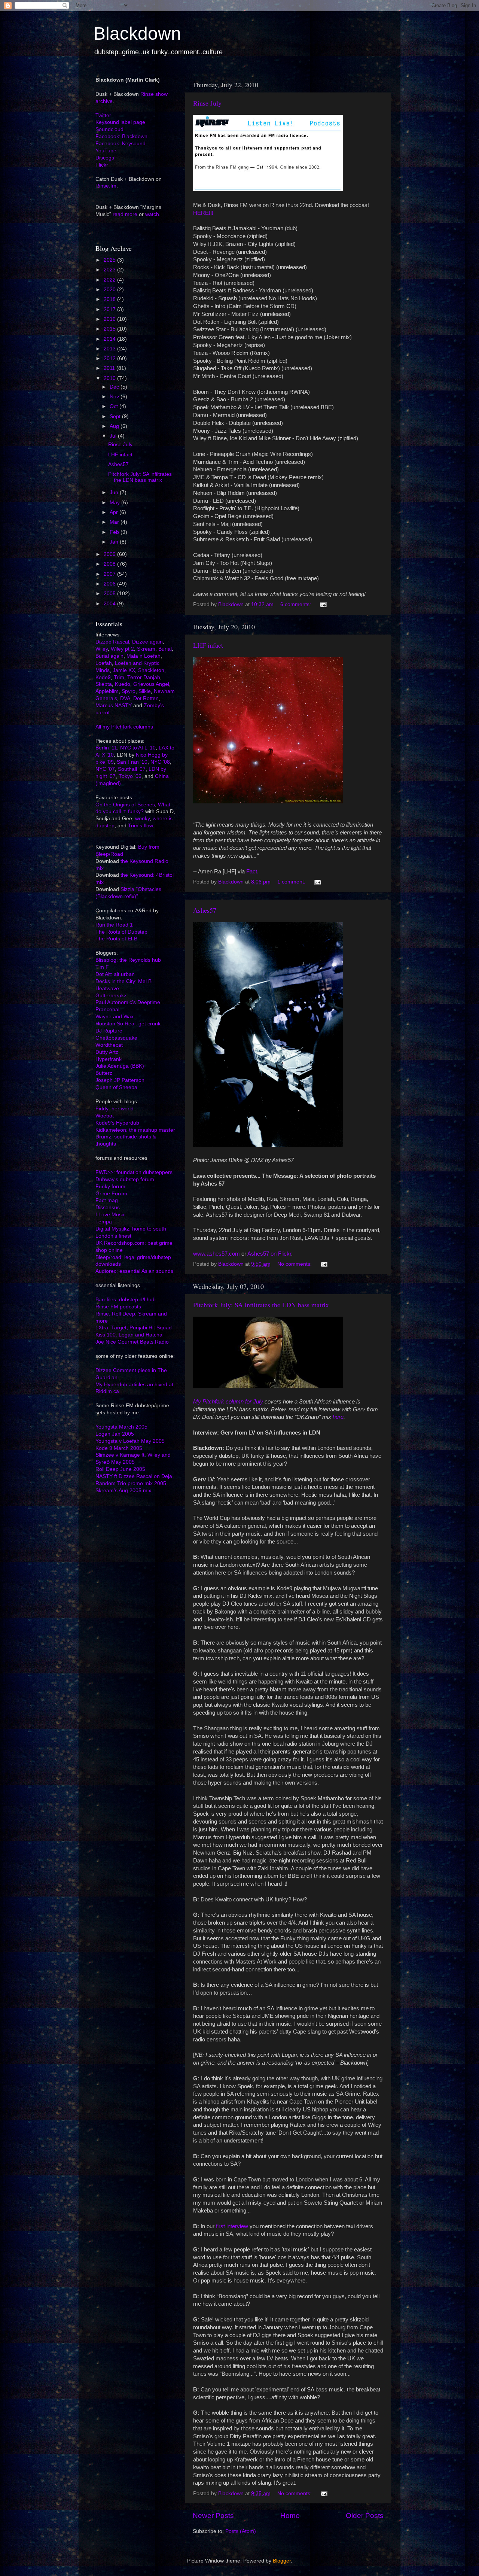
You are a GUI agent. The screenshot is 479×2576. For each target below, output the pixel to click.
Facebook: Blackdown (121, 136)
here (338, 1417)
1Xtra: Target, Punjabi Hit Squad (134, 1328)
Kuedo (123, 684)
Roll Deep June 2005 (120, 1469)
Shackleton (151, 670)
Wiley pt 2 (122, 649)
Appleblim (107, 691)
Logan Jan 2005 (115, 1434)
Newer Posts (213, 2516)
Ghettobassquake (116, 1038)
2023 (110, 270)
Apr (115, 512)
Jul (114, 436)
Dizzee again (147, 642)
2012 (110, 358)
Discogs (105, 158)
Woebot (105, 1116)
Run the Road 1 (114, 925)
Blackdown (137, 34)
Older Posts (365, 2516)
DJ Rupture (109, 1031)
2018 (110, 299)
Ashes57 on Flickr (269, 1254)
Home (290, 2516)
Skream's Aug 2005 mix (123, 1491)
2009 (110, 554)
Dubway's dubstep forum (125, 1179)
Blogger (282, 2561)
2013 (110, 349)
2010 (110, 378)
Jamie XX (124, 670)
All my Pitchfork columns (124, 727)
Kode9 (103, 677)
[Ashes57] (268, 1145)
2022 (110, 280)
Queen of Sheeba (116, 1087)
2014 (110, 339)
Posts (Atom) (241, 2531)
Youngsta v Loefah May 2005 (130, 1441)
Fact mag (107, 1200)
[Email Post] (323, 604)
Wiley (102, 649)
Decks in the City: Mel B (123, 981)
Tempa (104, 1222)
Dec (115, 387)
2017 (110, 309)
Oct (115, 406)
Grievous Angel (151, 684)
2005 (110, 594)
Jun (115, 492)
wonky (142, 819)
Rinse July (207, 103)
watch (152, 214)
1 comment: (292, 882)
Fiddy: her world (115, 1109)
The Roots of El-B (116, 939)
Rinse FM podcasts (118, 1307)
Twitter (103, 115)
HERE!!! (203, 213)
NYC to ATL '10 (138, 748)
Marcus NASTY (114, 705)
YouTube (106, 151)
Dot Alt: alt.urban (115, 974)
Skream (146, 649)
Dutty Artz (107, 1052)
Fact (252, 872)
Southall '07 (132, 769)
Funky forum (110, 1187)
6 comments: (296, 604)
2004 (110, 604)
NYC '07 (105, 769)
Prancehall (108, 1009)
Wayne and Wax (115, 1017)
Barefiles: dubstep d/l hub (126, 1300)
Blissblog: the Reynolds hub (128, 960)
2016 (110, 319)
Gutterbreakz (111, 996)
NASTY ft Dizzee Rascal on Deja (134, 1476)
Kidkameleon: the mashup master (135, 1130)
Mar (115, 522)
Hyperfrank (109, 1059)
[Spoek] (268, 1386)
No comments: (295, 1264)
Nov (115, 397)
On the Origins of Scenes (125, 805)
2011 (110, 368)
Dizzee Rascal (112, 642)
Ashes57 (205, 910)
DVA (125, 698)
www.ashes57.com (216, 1254)
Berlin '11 (106, 748)
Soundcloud (109, 129)
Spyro (129, 691)
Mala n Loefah (144, 656)
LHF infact (208, 645)
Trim (119, 677)
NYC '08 (160, 762)
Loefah (104, 663)
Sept (116, 416)
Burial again (109, 656)
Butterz (104, 1073)
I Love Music (110, 1215)
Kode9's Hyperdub (117, 1123)
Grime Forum (111, 1194)
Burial (165, 649)
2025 (110, 260)
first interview (232, 2226)
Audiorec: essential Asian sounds (134, 1271)
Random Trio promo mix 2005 (131, 1483)
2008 (110, 564)
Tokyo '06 (130, 776)
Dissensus (108, 1208)
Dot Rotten (146, 698)
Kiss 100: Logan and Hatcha (129, 1335)
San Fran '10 (132, 762)
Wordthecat (109, 1045)
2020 (110, 290)
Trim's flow (140, 826)
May (115, 503)
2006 (110, 584)
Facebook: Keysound (120, 144)
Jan (115, 542)
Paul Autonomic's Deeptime (128, 1002)
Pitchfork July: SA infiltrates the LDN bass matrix (261, 1305)
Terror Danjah (144, 677)
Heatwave (107, 989)
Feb (115, 532)
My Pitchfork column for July (228, 1402)
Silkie (145, 691)
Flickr (102, 165)
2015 (110, 329)
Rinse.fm (106, 186)
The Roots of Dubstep (121, 932)
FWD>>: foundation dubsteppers (134, 1172)
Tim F (102, 967)
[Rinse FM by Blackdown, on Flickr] (268, 189)
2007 (110, 574)
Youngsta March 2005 (121, 1427)
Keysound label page (120, 122)
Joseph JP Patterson (120, 1080)
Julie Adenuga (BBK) (120, 1066)
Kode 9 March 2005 (119, 1448)
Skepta (104, 684)
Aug (115, 426)
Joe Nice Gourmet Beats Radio (132, 1342)
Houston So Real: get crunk (128, 1024)
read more (125, 214)
